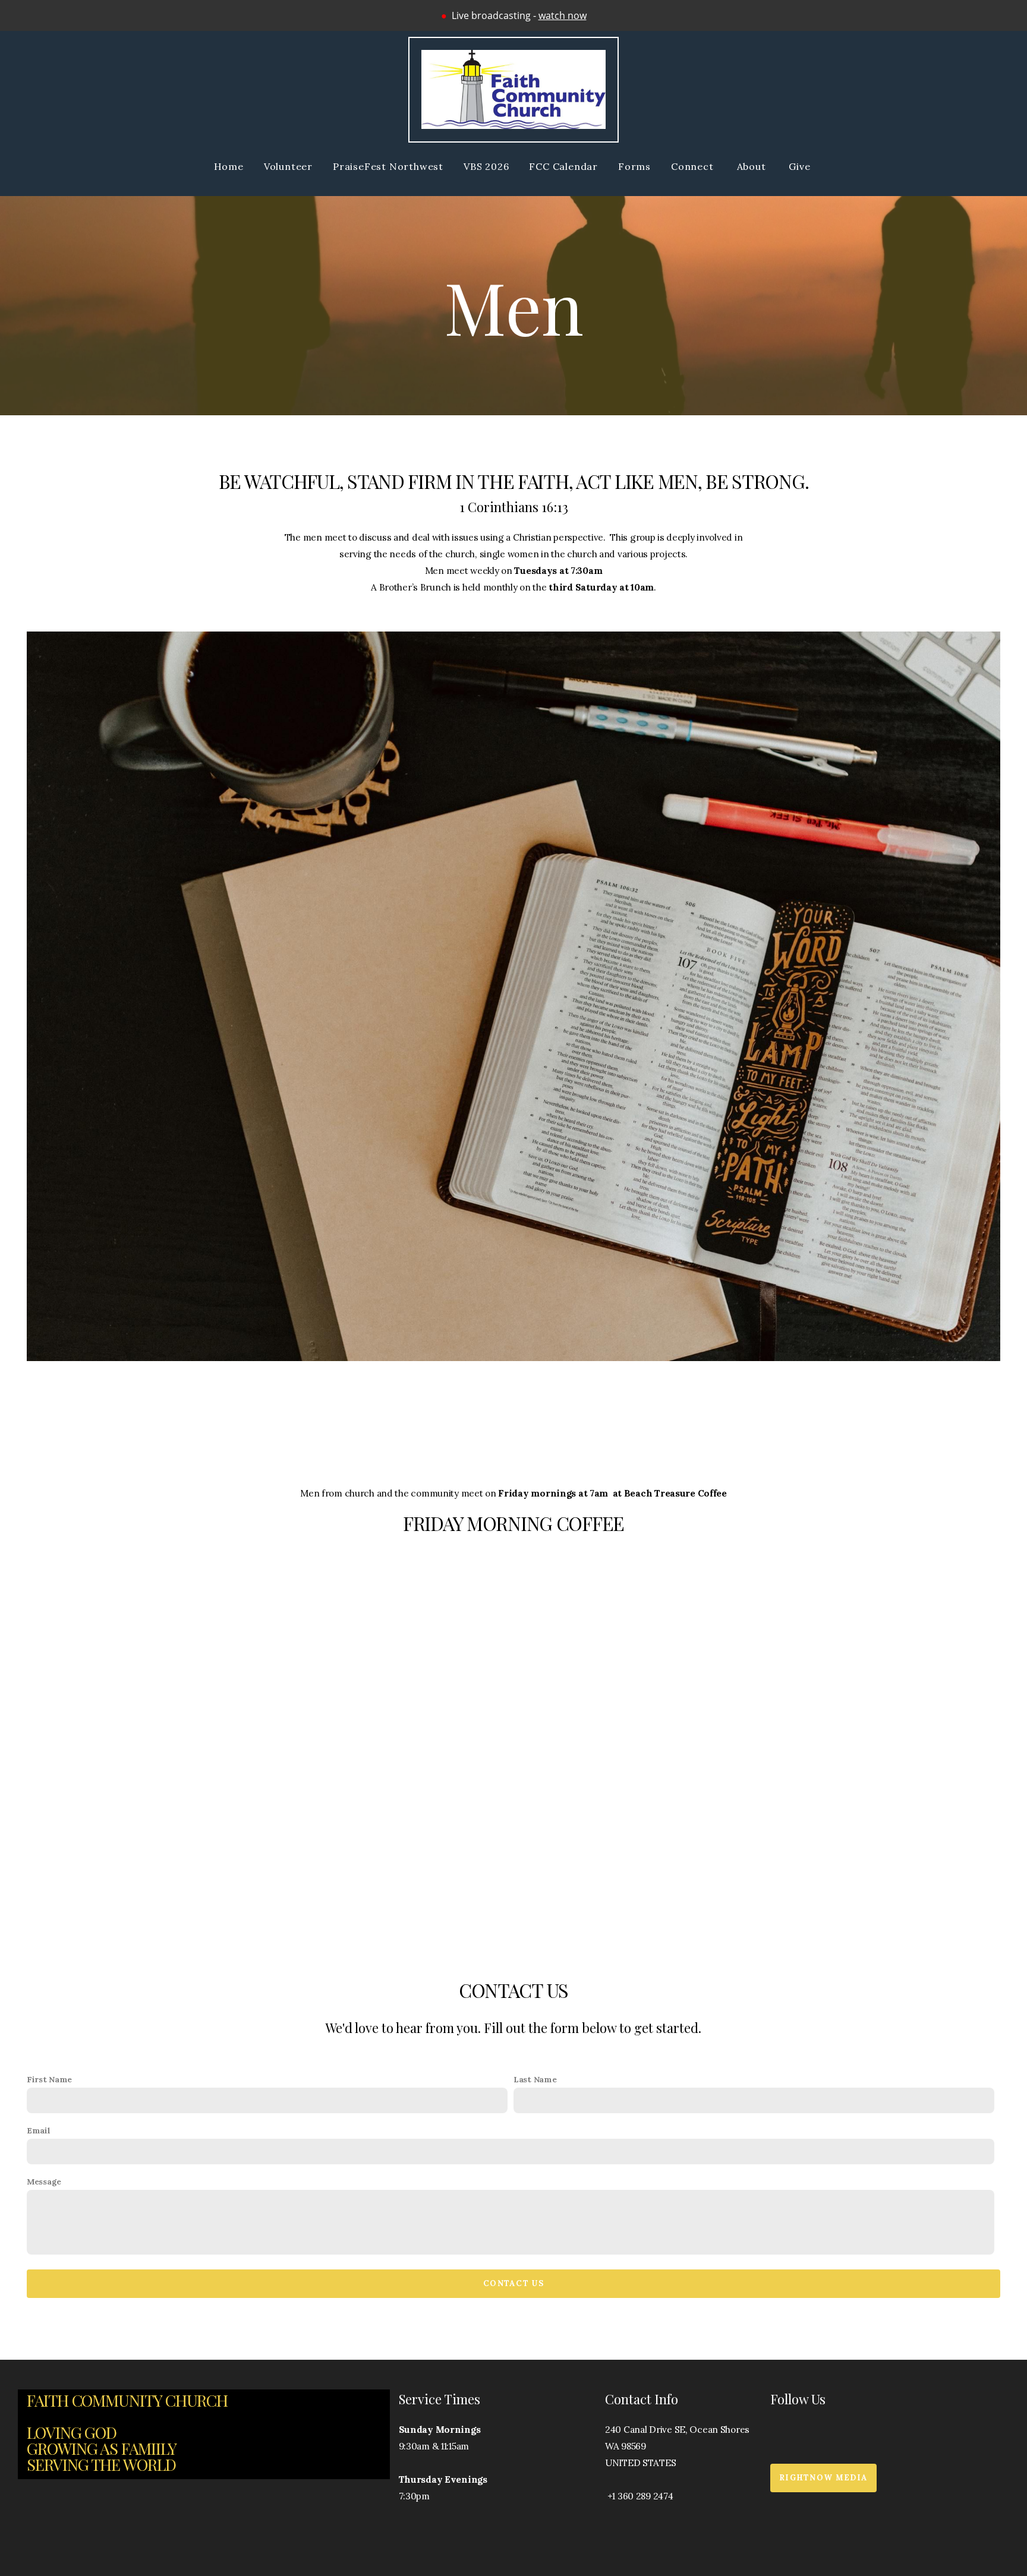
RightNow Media (823, 2478)
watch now (563, 15)
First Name (49, 2079)
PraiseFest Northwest (388, 166)
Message (44, 2182)
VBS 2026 (486, 166)
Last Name (535, 2079)
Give (801, 166)
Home (229, 166)
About (753, 166)
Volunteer (288, 166)
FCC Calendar (563, 166)
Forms (634, 166)
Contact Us (513, 2283)
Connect (694, 166)
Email (39, 2130)
